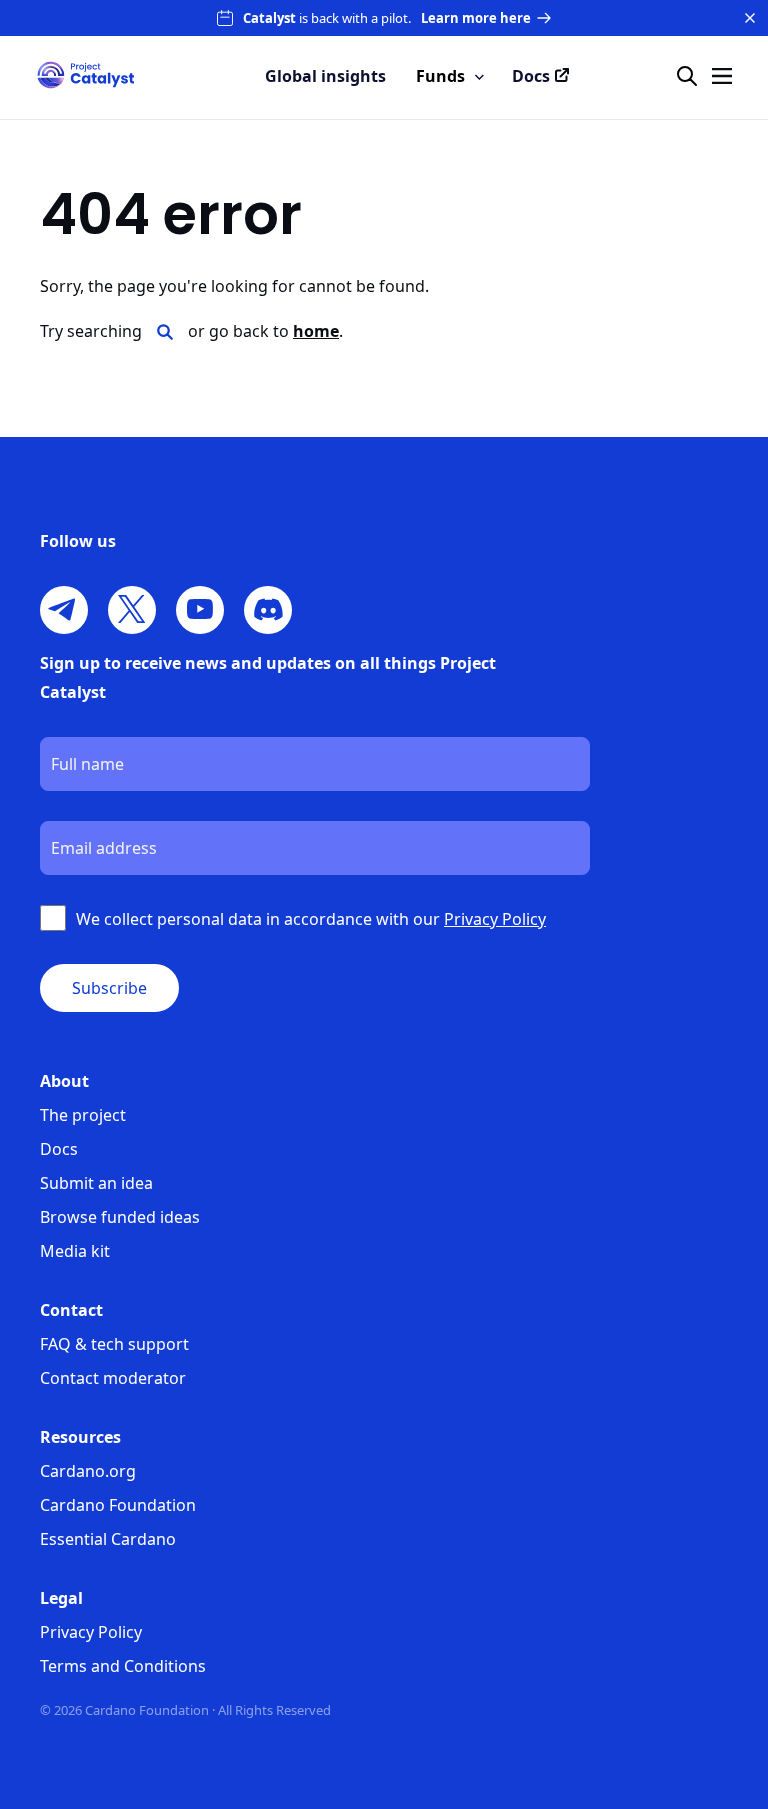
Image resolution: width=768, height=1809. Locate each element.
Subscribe (109, 988)
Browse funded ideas (120, 1217)
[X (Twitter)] (132, 610)
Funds (440, 76)
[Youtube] (200, 610)
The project (83, 1115)
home (316, 331)
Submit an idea (96, 1183)
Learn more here (476, 18)
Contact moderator (113, 1378)
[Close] (750, 18)
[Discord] (268, 610)
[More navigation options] (722, 76)
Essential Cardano (108, 1539)
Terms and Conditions (123, 1666)
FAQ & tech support (114, 1344)
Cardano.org (88, 1471)
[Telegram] (64, 610)
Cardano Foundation (118, 1505)
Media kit (75, 1251)
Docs (59, 1149)
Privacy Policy (91, 1632)
